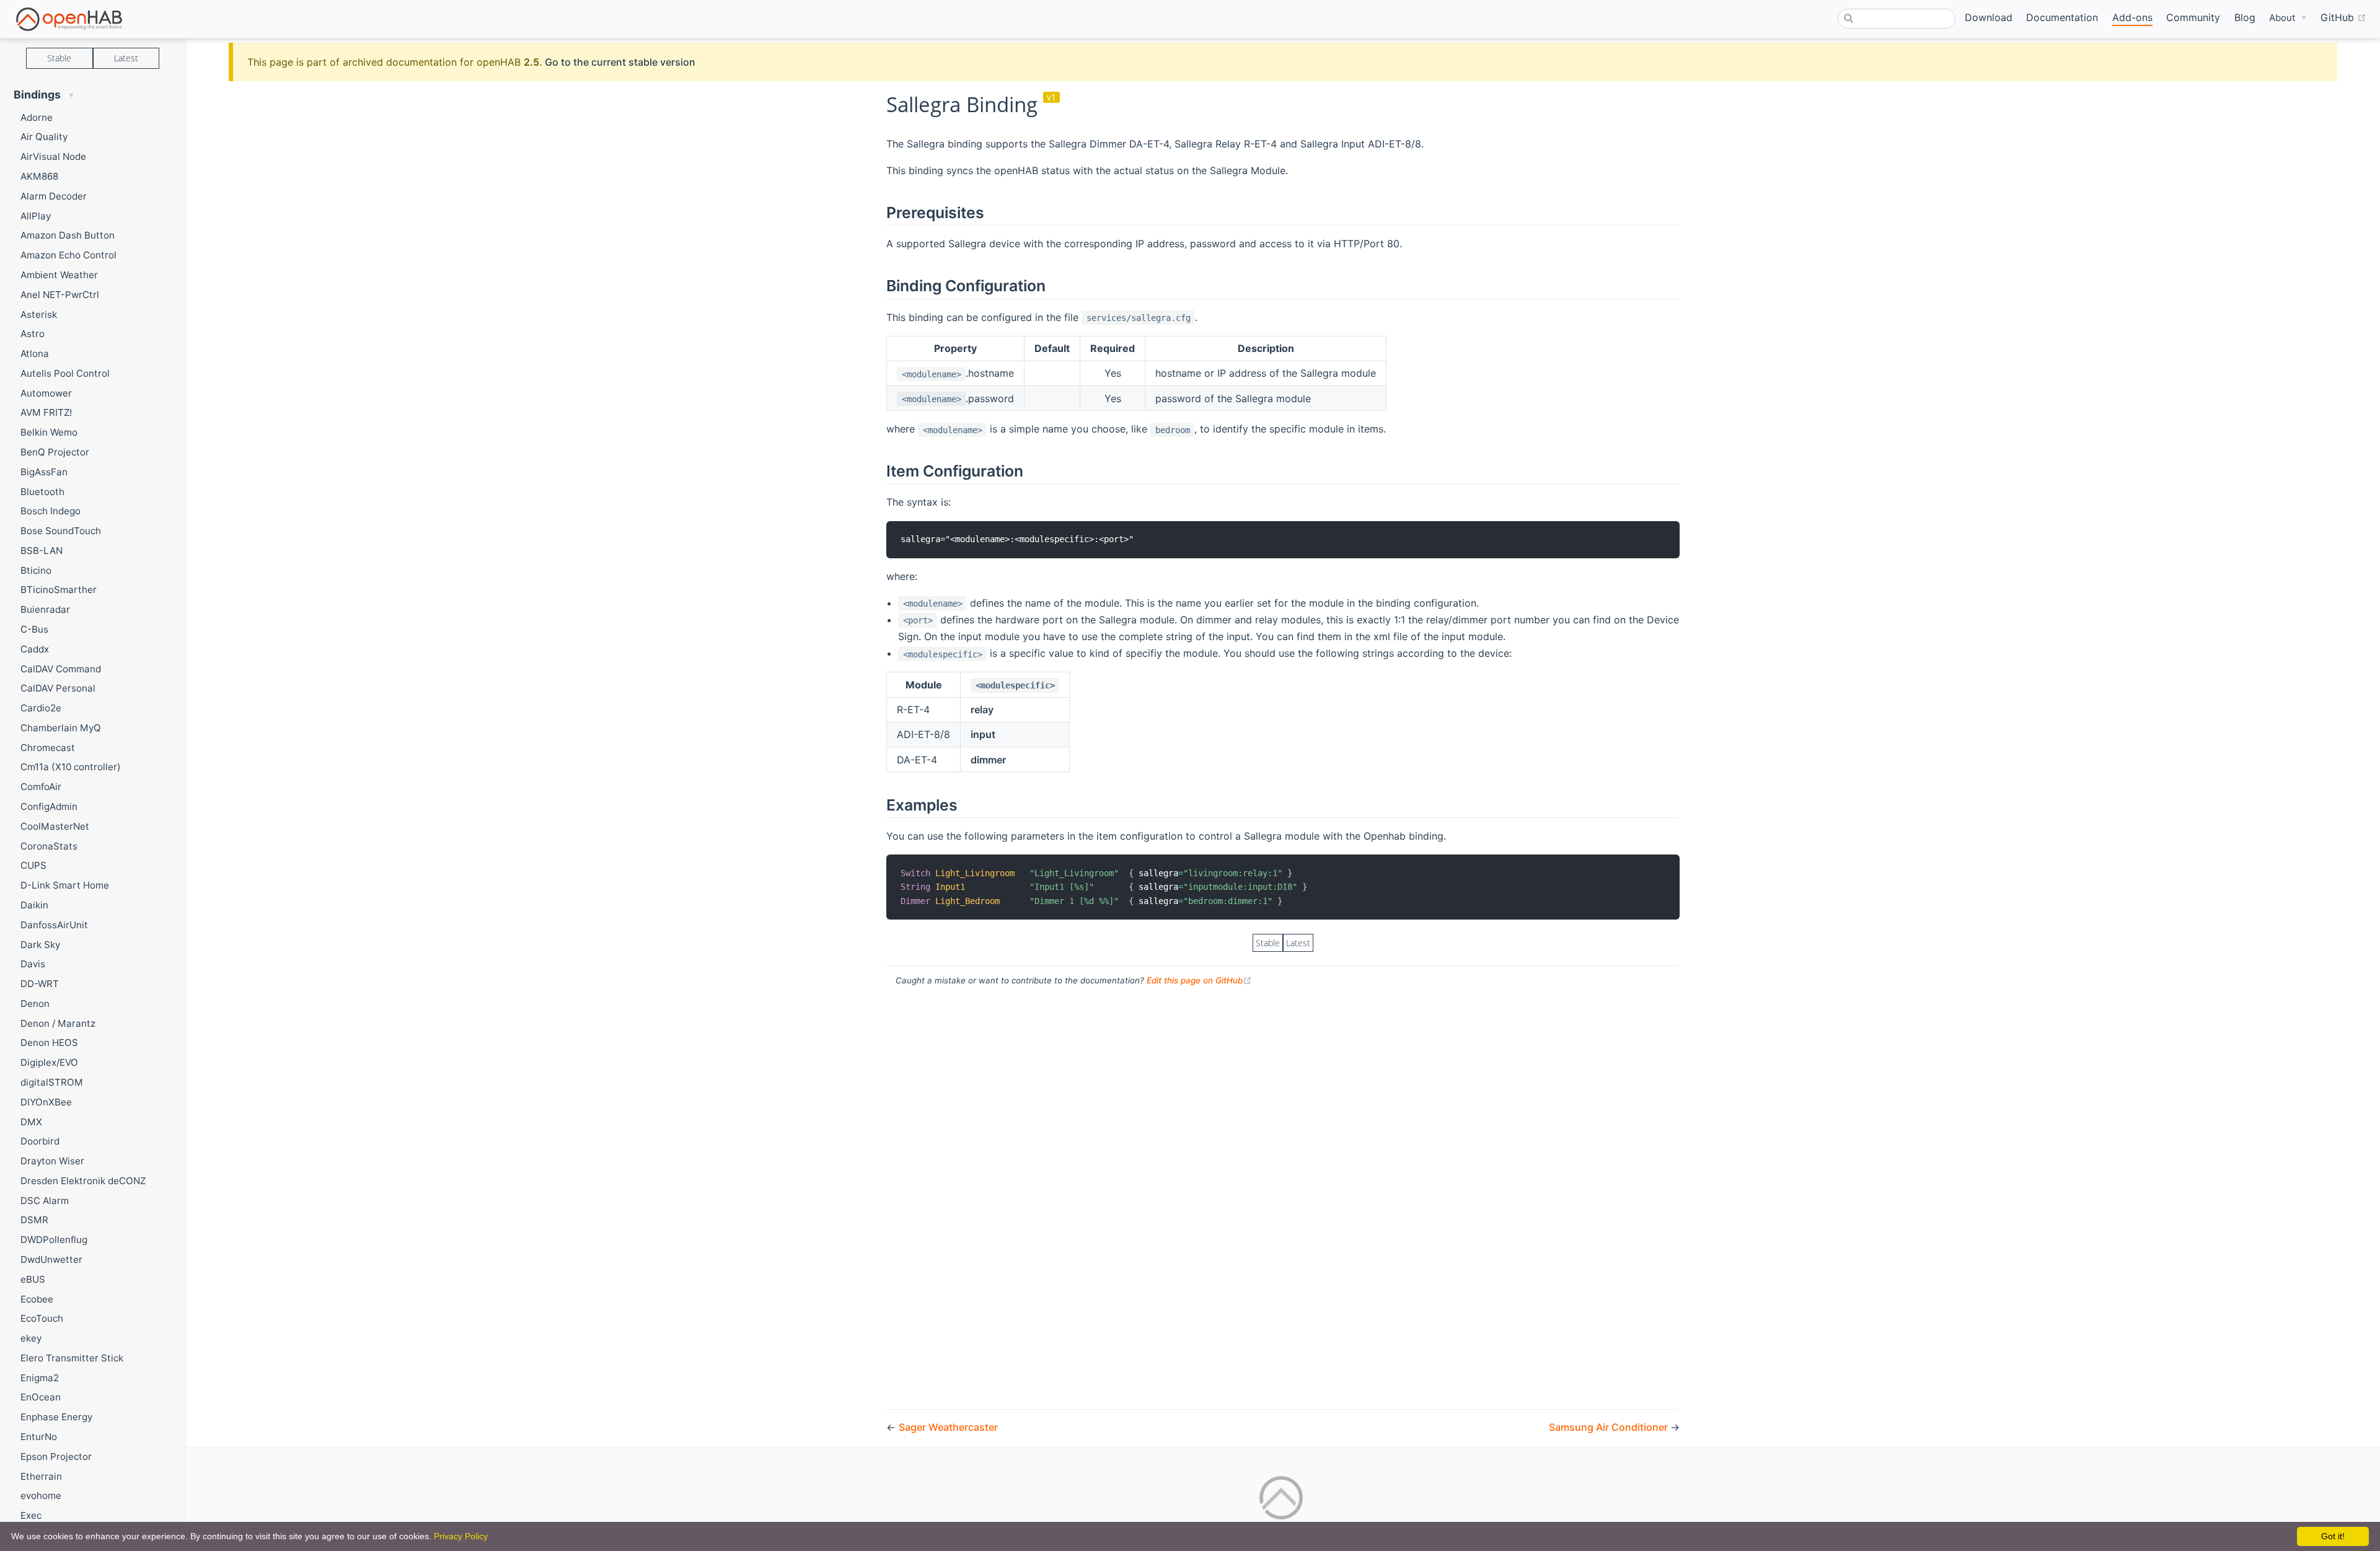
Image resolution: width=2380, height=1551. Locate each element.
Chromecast (48, 748)
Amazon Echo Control (68, 255)
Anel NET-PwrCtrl (60, 295)
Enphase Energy (56, 1417)
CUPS (33, 865)
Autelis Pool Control (65, 373)
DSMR (34, 1220)
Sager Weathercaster (948, 1427)
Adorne (37, 117)
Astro (33, 334)
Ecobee (37, 1299)
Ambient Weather (59, 275)
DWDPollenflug (54, 1240)
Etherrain (41, 1476)
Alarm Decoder (54, 196)
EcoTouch (42, 1318)
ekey (31, 1338)
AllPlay (36, 216)
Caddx (35, 649)
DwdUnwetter (51, 1259)
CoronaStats (49, 846)
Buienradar (45, 609)
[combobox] (1897, 19)
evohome (41, 1496)
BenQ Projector (55, 452)
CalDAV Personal (58, 688)
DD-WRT (40, 984)
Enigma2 (40, 1378)
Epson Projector (56, 1457)
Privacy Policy (461, 1536)
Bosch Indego (51, 511)
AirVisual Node (53, 156)
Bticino (36, 570)
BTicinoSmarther (59, 590)
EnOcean (41, 1397)
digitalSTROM (52, 1082)
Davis (33, 964)
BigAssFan (44, 472)
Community (2193, 17)
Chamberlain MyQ (61, 728)
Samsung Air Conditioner (1610, 1427)
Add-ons (2132, 17)
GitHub (2343, 17)
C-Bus (34, 629)
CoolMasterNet (55, 826)
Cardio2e (41, 708)
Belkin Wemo (49, 432)
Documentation (2062, 17)
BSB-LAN (42, 551)
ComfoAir (41, 787)
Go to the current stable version (620, 62)
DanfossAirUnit (54, 925)
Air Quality (44, 137)
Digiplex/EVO (49, 1062)
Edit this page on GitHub (1199, 980)
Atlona (35, 354)
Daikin (34, 905)
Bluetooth (42, 492)
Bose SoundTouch (61, 531)
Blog (2245, 17)
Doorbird (40, 1141)
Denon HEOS (49, 1043)
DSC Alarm (45, 1201)
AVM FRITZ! (46, 412)
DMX (31, 1122)
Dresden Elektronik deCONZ (83, 1181)
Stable (59, 58)
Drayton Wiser (52, 1161)
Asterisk (39, 314)
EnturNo (39, 1437)
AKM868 (39, 176)
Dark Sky (40, 945)
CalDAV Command (61, 669)
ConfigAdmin (49, 806)
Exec (31, 1515)
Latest (126, 58)
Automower (46, 393)
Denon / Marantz (58, 1023)
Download (1989, 17)
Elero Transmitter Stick (72, 1358)
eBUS (33, 1279)
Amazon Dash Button (68, 235)
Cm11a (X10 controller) (71, 767)
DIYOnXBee (46, 1102)
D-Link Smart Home (65, 885)
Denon (35, 1004)
